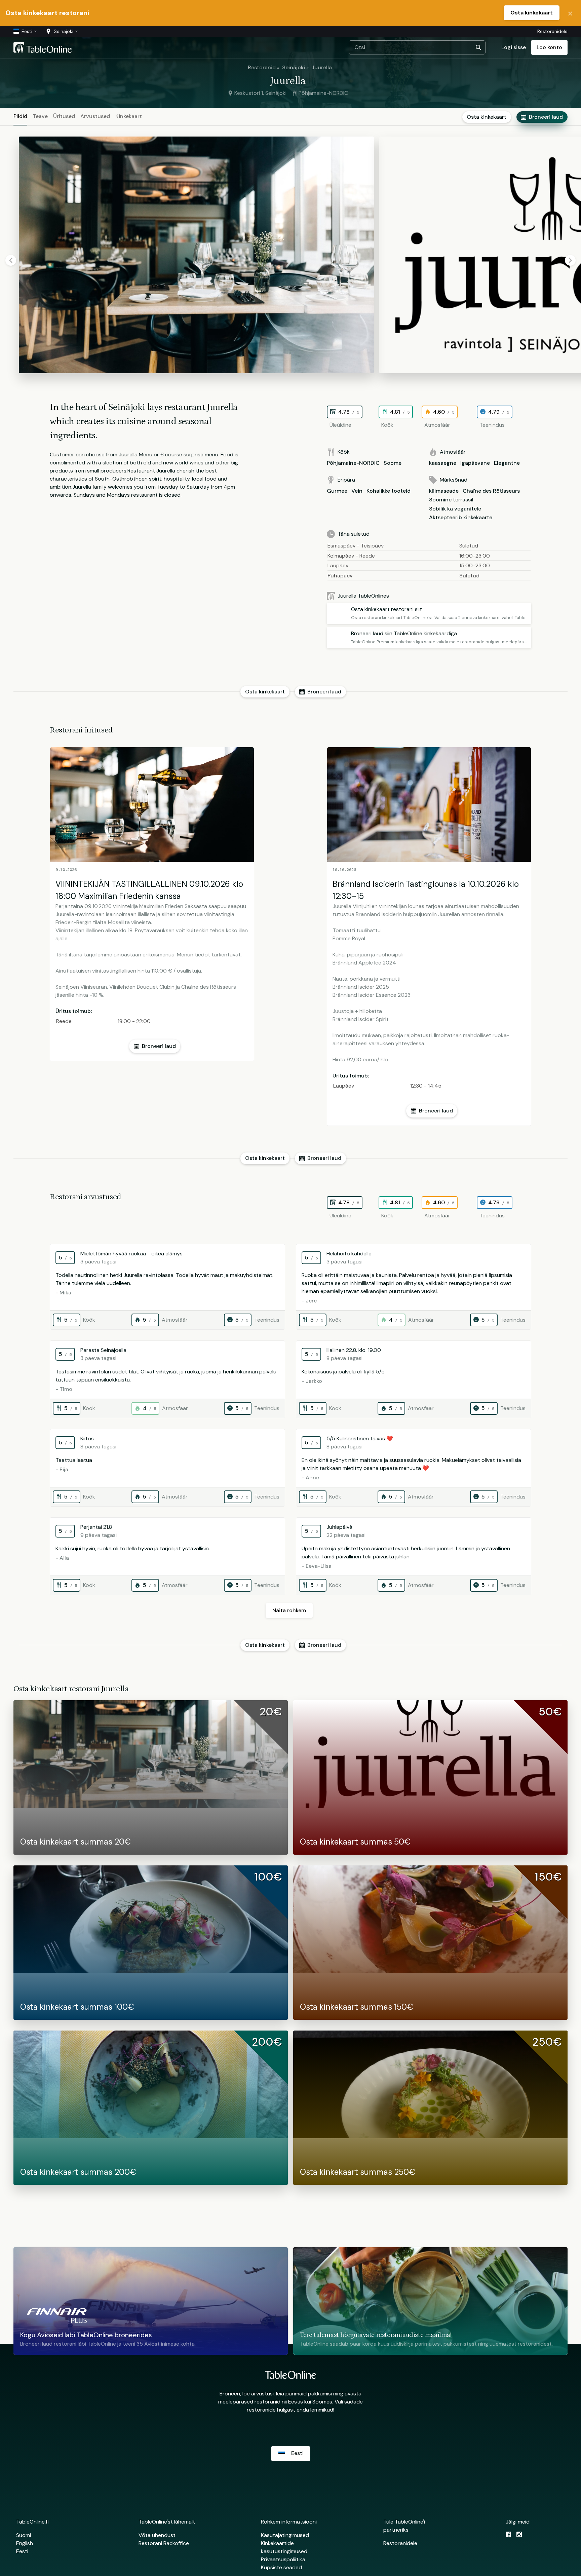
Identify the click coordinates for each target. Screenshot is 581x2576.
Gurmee (337, 491)
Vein (357, 491)
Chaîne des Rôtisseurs (491, 491)
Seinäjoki (294, 67)
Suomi (24, 2535)
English (25, 2543)
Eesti (22, 2551)
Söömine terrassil (451, 500)
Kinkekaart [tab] (129, 116)
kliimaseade (444, 491)
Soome (393, 463)
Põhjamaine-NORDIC (353, 463)
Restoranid (262, 67)
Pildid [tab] (20, 116)
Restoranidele (552, 31)
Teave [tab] (40, 116)
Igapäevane (475, 463)
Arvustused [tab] (95, 116)
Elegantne (507, 463)
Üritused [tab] (64, 116)
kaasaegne (443, 463)
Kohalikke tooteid (389, 491)
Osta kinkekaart (532, 13)
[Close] (570, 13)
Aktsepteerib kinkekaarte (461, 517)
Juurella (322, 67)
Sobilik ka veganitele (455, 509)
